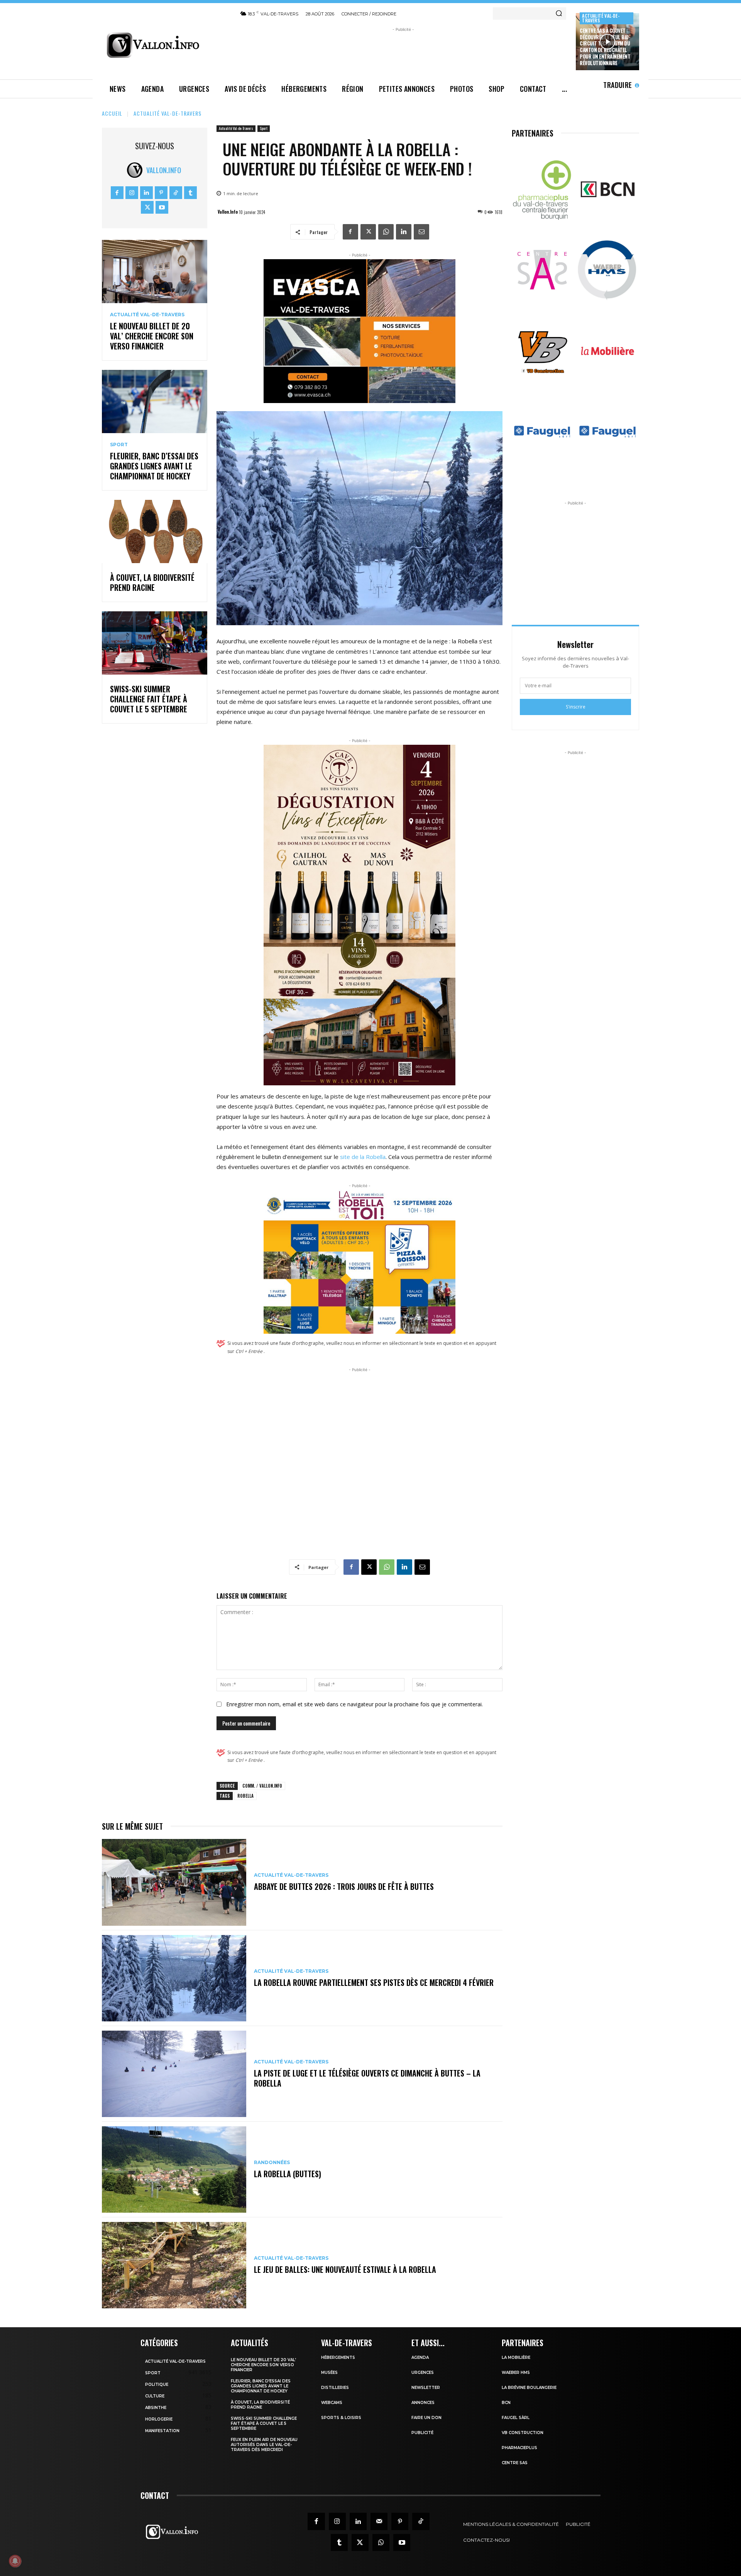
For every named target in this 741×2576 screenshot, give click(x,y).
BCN (506, 2403)
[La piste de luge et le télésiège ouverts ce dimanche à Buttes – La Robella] (174, 2074)
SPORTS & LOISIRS (341, 2418)
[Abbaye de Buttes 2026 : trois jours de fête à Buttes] (174, 1882)
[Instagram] (132, 193)
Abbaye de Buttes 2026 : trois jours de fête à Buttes (344, 1886)
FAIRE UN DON (426, 2418)
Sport (119, 445)
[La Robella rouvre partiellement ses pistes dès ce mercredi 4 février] (174, 1978)
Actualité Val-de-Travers (601, 18)
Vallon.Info (164, 170)
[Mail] (379, 2521)
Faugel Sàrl (516, 2418)
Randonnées (272, 2163)
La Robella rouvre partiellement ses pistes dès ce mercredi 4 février (374, 1982)
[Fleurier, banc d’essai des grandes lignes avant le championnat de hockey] (155, 401)
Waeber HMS (516, 2373)
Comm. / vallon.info (262, 1786)
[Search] (559, 13)
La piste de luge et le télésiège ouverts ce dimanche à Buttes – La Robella (367, 2078)
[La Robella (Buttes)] (174, 2169)
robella (245, 1796)
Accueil (112, 113)
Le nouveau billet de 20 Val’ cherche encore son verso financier (152, 336)
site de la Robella (363, 1157)
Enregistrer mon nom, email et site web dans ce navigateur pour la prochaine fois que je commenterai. (354, 1704)
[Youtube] (162, 207)
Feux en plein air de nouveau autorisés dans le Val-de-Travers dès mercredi (264, 2445)
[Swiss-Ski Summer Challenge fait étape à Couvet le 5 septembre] (155, 643)
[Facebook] (117, 193)
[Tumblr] (190, 193)
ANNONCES (423, 2403)
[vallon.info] (166, 45)
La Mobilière (516, 2358)
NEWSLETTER (426, 2388)
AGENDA (420, 2358)
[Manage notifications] (15, 2561)
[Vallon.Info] (137, 170)
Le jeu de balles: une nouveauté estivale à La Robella (345, 2269)
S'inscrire (576, 707)
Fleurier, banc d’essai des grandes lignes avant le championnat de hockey (154, 466)
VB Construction (523, 2433)
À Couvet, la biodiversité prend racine (152, 582)
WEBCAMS (332, 2403)
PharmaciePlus (519, 2448)
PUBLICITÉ (422, 2433)
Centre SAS (515, 2463)
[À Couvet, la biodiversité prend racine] (155, 531)
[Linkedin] (146, 193)
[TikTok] (176, 193)
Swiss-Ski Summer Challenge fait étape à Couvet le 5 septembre (149, 699)
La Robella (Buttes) (288, 2174)
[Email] (421, 232)
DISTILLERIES (335, 2388)
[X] (147, 207)
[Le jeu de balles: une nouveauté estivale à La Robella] (174, 2265)
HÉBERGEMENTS (338, 2358)
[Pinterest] (161, 193)
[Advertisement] (403, 51)
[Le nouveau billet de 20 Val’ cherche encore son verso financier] (155, 272)
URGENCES (423, 2373)
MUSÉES (329, 2373)
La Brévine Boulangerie (529, 2388)
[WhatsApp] (386, 232)
